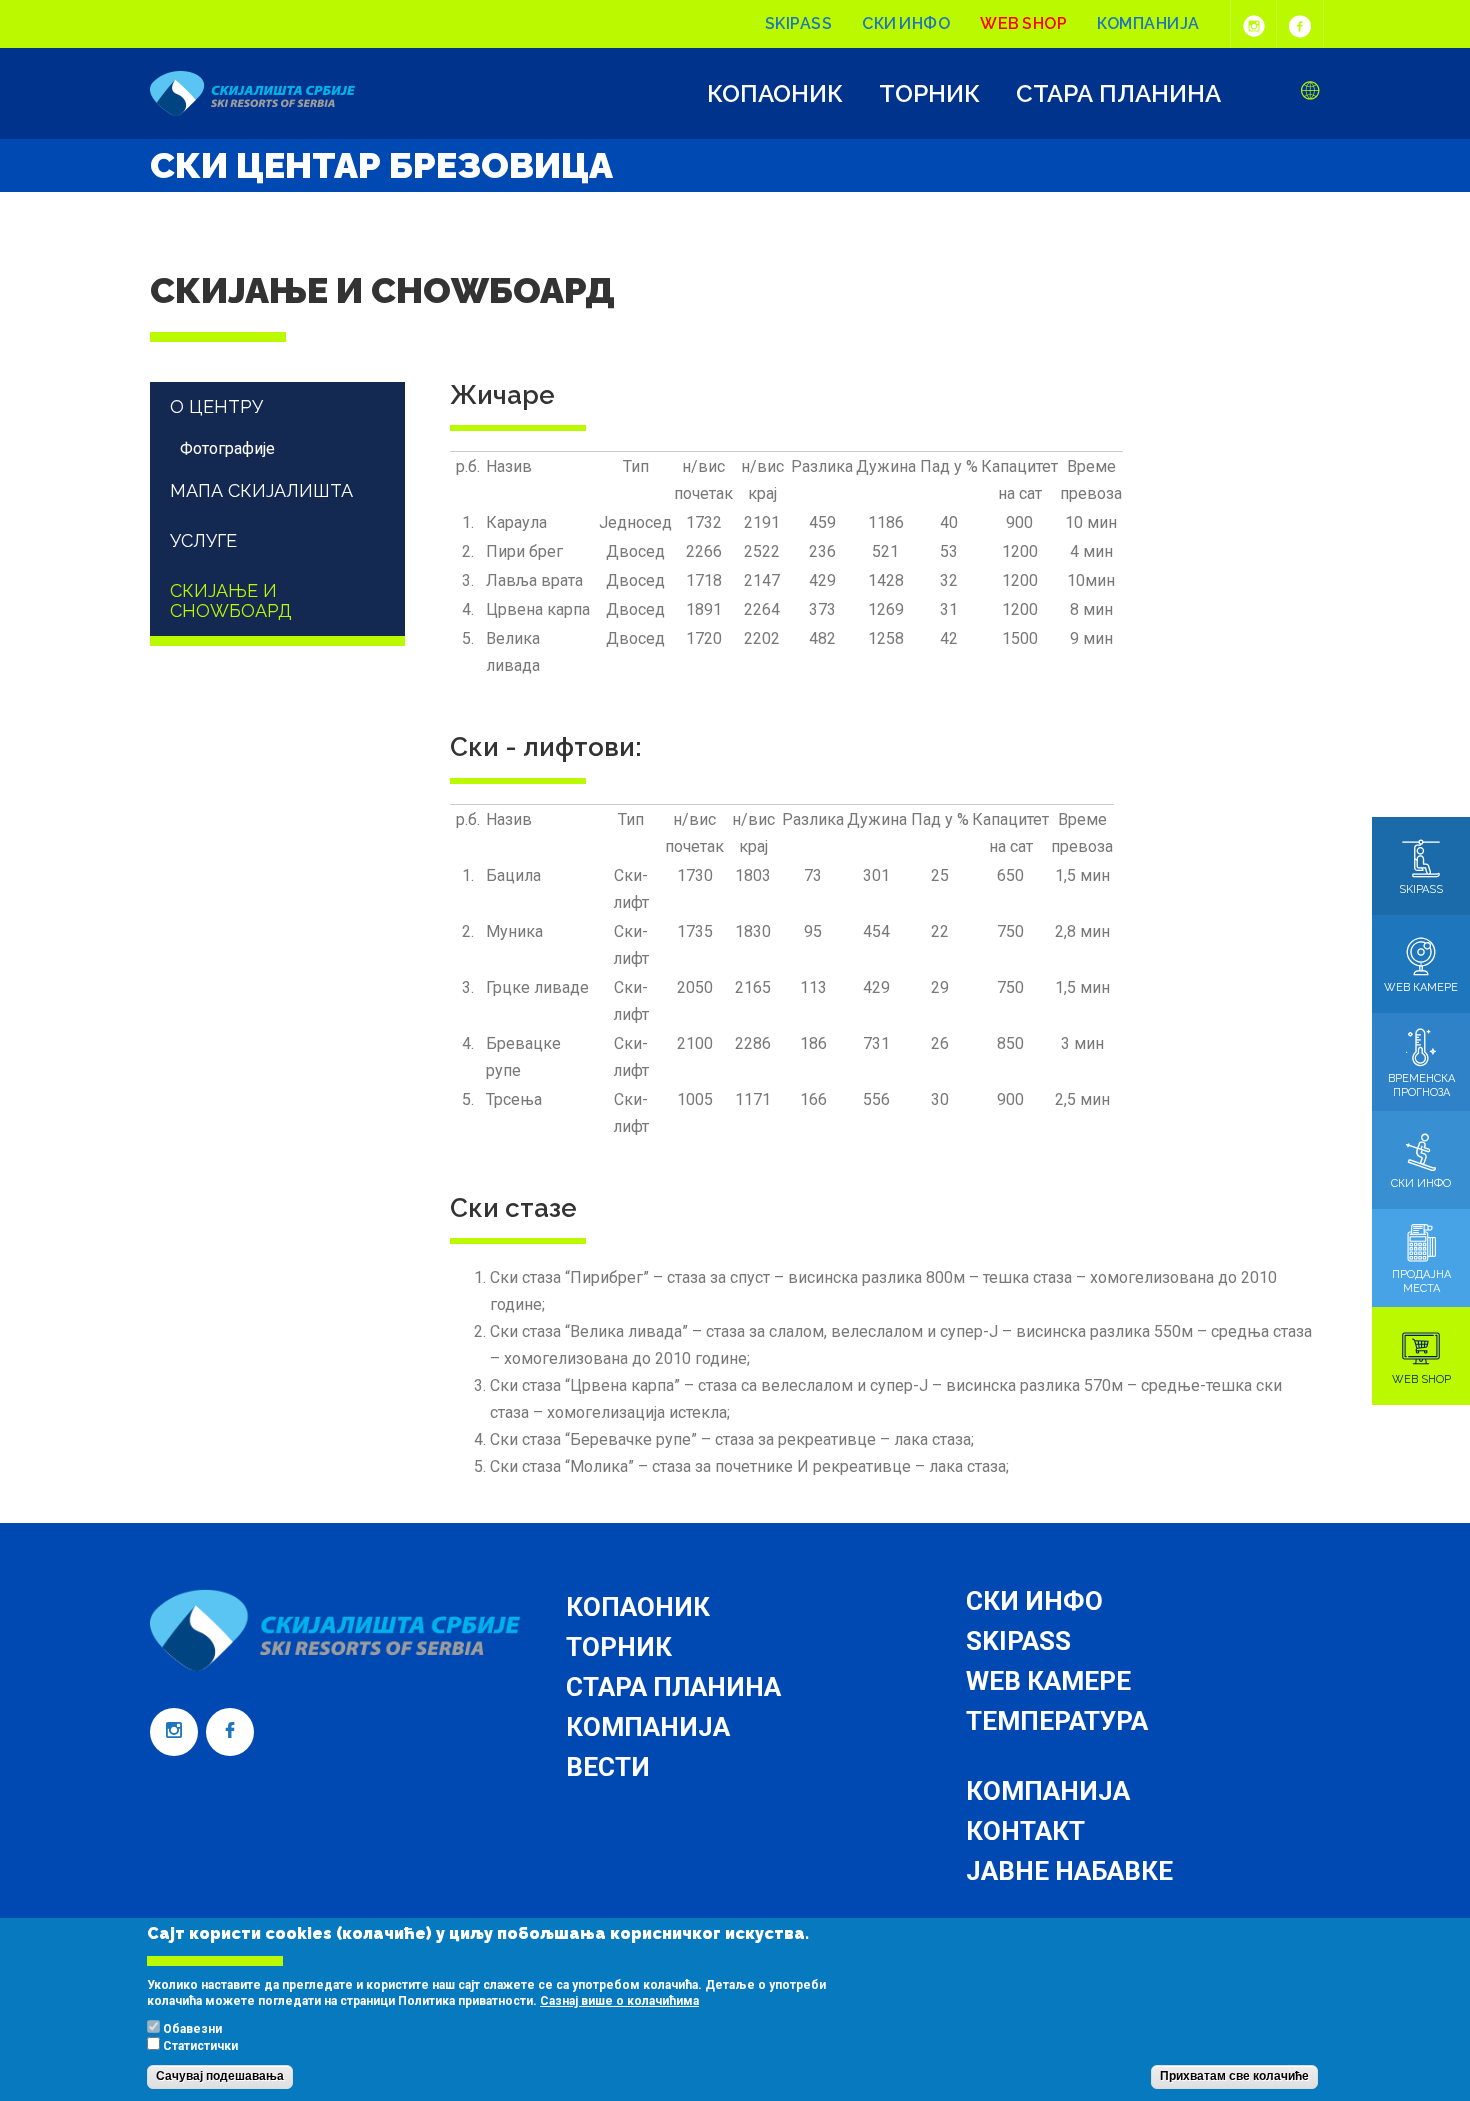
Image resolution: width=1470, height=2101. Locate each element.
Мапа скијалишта (261, 490)
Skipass (799, 23)
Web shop (1023, 23)
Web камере (1048, 1681)
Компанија (1148, 23)
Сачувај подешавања (220, 2077)
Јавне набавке (1069, 1871)
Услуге (203, 540)
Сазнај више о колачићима (619, 2001)
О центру (216, 406)
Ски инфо (906, 23)
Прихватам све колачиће (1234, 2077)
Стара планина (1118, 94)
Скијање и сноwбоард (231, 600)
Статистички (200, 2046)
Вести (608, 1767)
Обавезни (192, 2030)
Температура (1057, 1721)
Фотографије (227, 448)
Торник (929, 94)
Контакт (1025, 1831)
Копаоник (775, 94)
